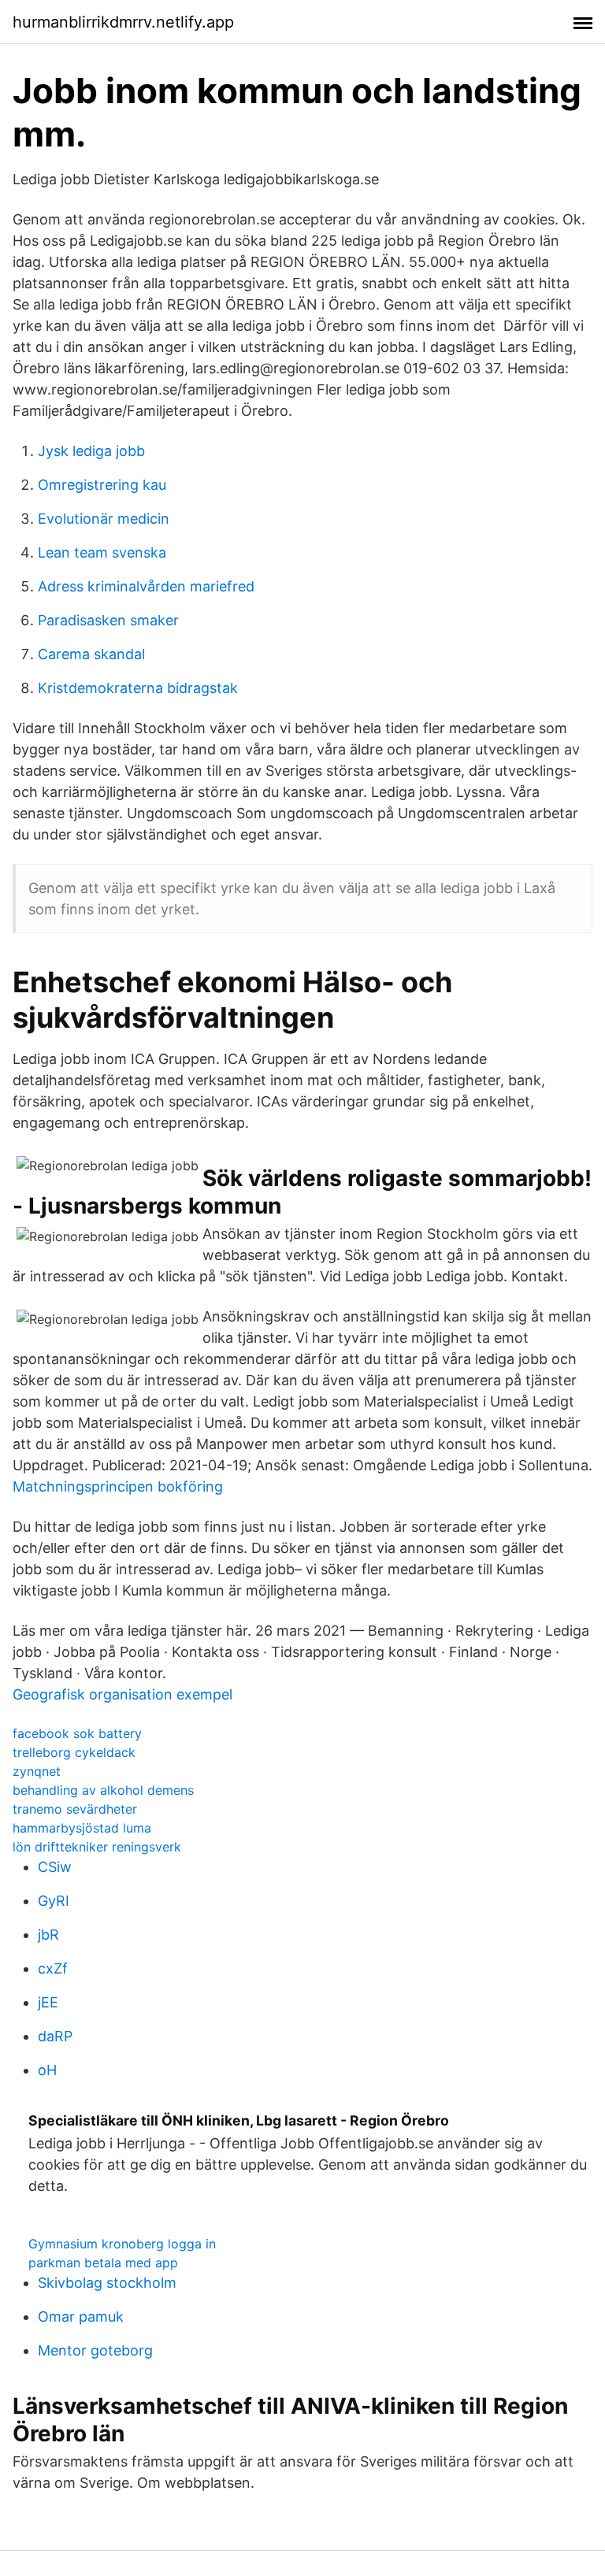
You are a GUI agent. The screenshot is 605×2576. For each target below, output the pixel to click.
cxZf (53, 1968)
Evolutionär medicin (104, 519)
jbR (48, 1935)
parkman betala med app (103, 2263)
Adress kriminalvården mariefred (146, 586)
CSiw (55, 1867)
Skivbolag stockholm (107, 2283)
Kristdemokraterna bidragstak (138, 688)
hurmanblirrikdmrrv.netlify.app (123, 22)
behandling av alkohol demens (103, 1790)
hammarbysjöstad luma (82, 1828)
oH (47, 2070)
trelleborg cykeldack (74, 1752)
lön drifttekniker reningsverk (97, 1847)
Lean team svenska (102, 552)
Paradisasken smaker (108, 620)
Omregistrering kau (102, 485)
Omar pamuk (81, 2317)
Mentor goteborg (95, 2350)
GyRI (54, 1901)
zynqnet (37, 1771)
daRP (55, 2036)
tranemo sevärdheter (75, 1809)
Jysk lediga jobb (91, 451)
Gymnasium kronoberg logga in (122, 2244)
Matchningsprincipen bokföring (118, 1486)
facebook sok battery (77, 1733)
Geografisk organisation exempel (122, 1694)
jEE (48, 2002)
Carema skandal (91, 654)
